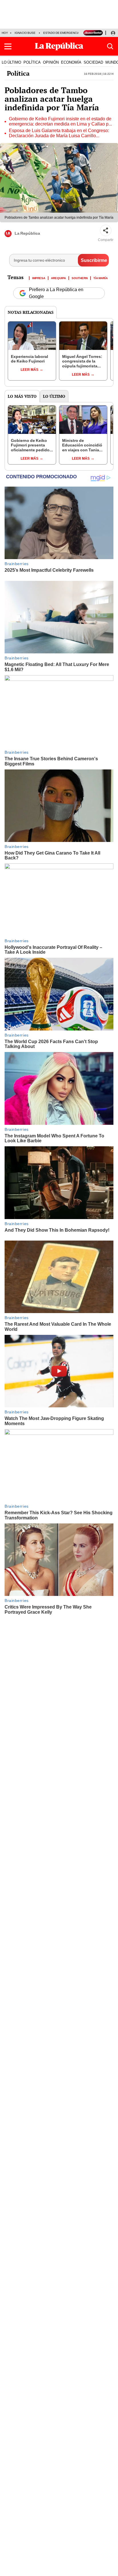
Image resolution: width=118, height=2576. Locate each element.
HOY (5, 33)
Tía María (101, 278)
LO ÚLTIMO (11, 62)
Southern (80, 278)
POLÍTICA (32, 62)
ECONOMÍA (71, 62)
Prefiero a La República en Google (56, 293)
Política (18, 73)
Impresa (39, 278)
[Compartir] (106, 230)
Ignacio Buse (25, 33)
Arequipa (58, 278)
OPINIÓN (51, 62)
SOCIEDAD (93, 62)
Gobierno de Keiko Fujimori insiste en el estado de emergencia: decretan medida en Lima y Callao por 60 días (61, 122)
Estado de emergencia (61, 33)
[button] (8, 46)
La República (27, 233)
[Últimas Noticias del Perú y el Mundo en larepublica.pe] (59, 46)
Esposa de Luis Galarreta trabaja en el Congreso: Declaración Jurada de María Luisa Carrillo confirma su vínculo (59, 133)
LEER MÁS (29, 370)
